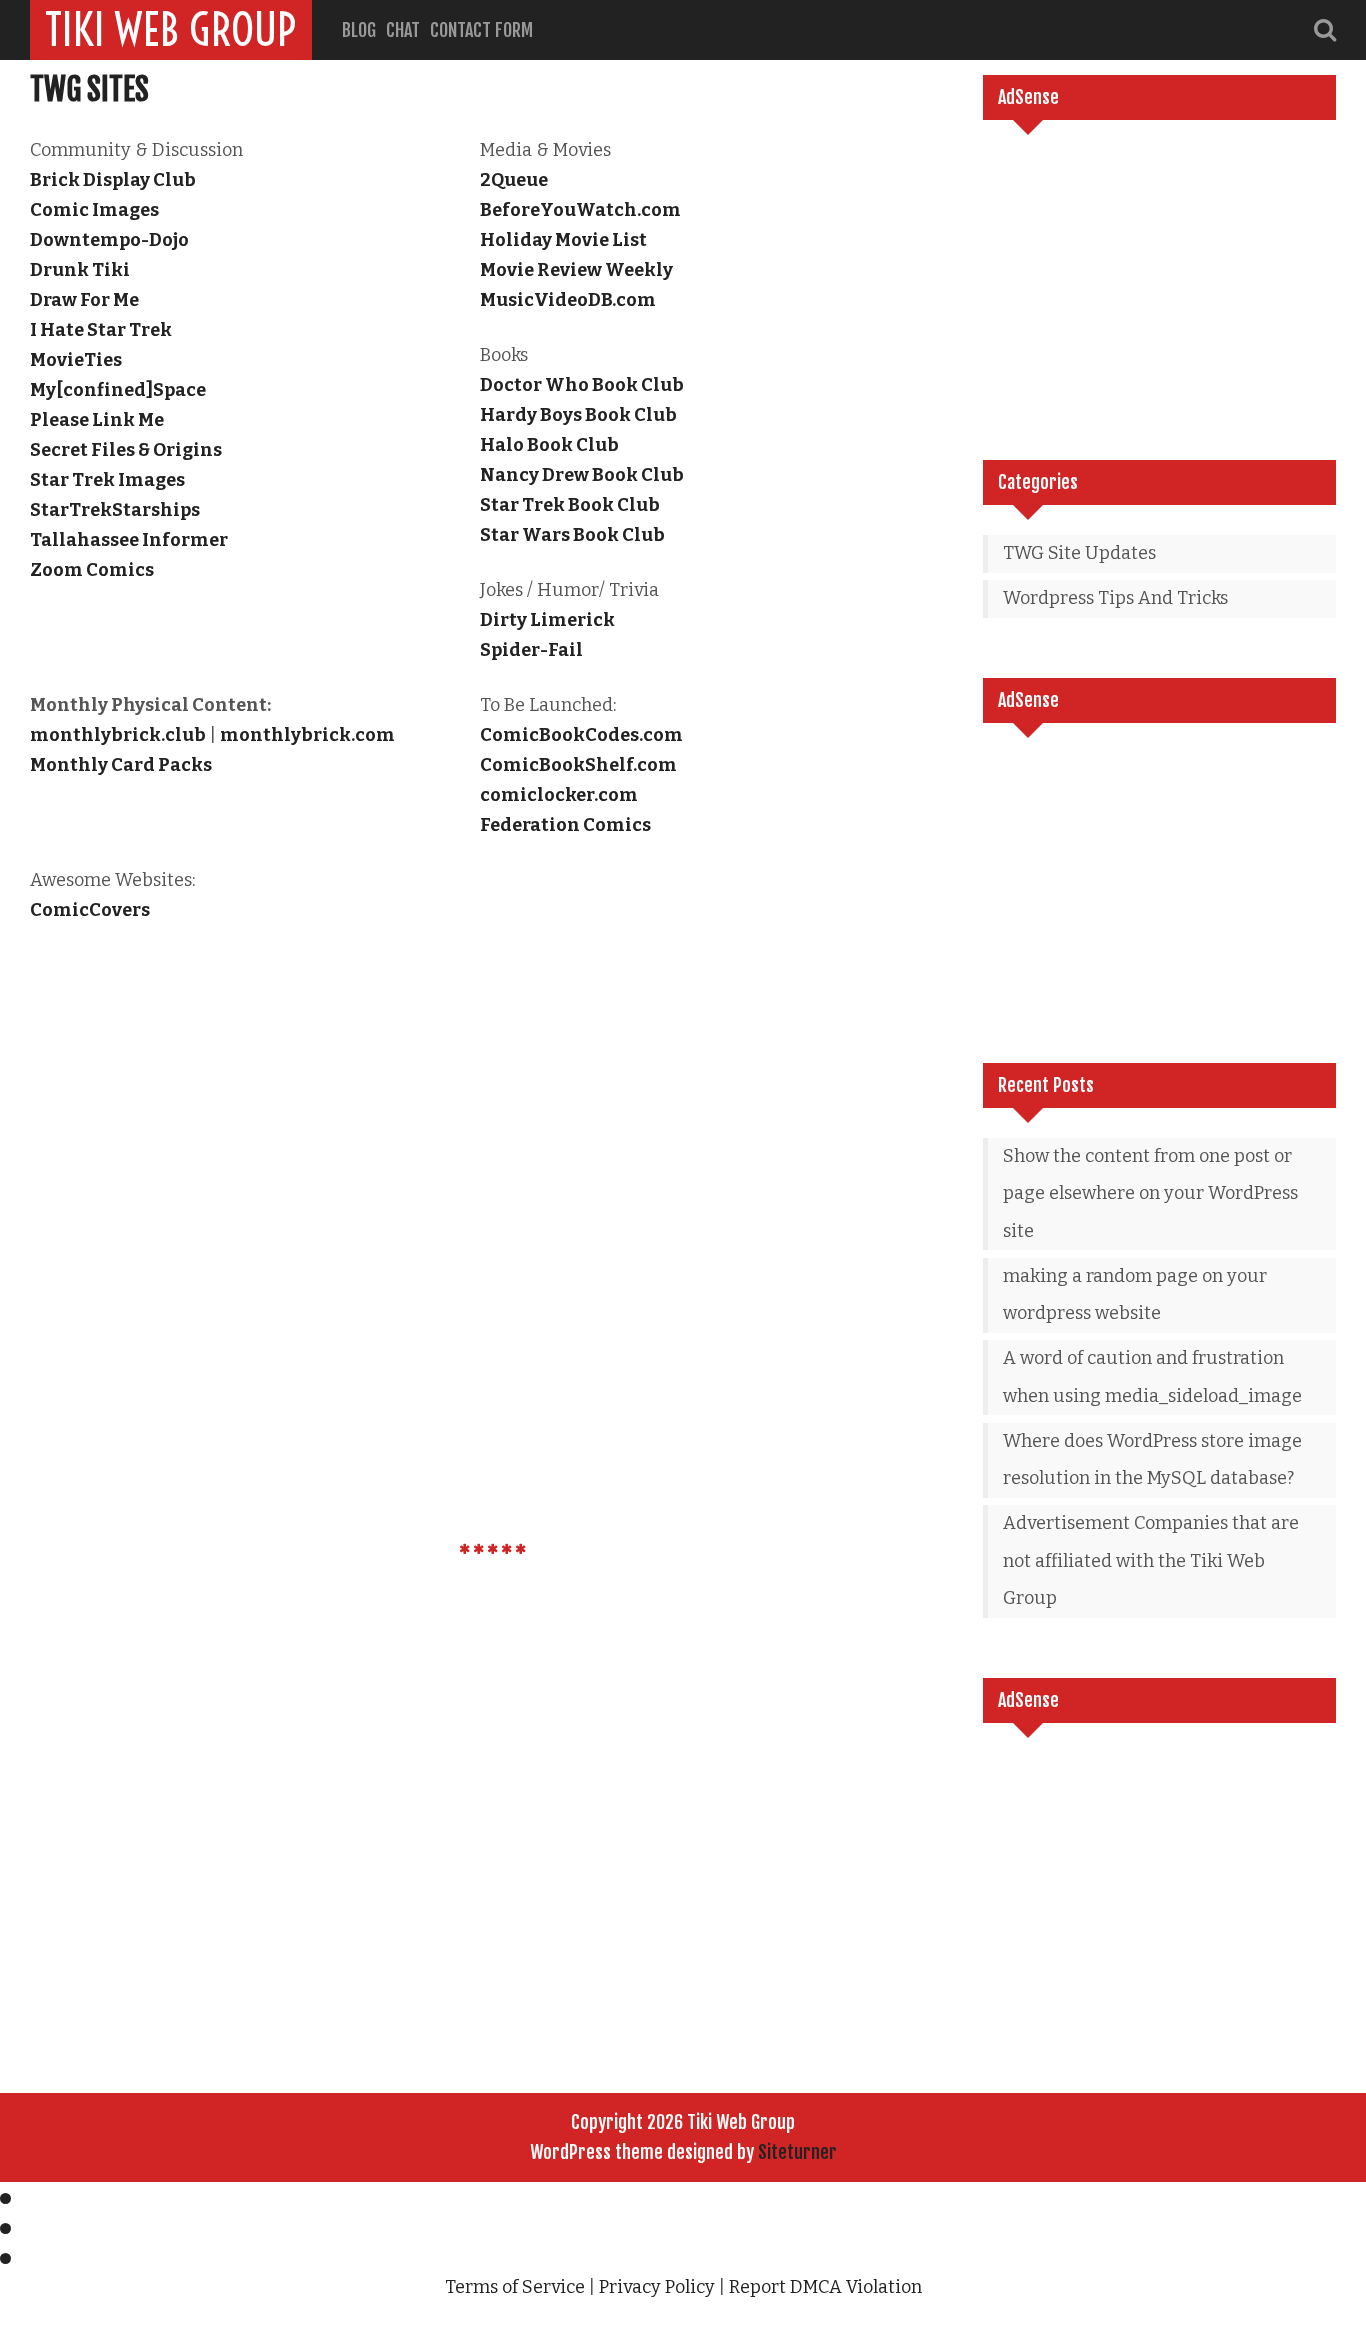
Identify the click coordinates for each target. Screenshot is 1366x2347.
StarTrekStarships (115, 510)
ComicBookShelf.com (578, 765)
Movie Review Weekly (576, 270)
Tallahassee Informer (129, 540)
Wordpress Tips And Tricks (1115, 598)
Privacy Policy (657, 2287)
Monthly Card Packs (121, 765)
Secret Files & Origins (126, 450)
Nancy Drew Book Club (582, 475)
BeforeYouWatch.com (580, 210)
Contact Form (481, 30)
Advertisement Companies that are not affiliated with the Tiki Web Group (1151, 1560)
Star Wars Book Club (572, 535)
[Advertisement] (1159, 290)
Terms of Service (515, 2287)
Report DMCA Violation (825, 2287)
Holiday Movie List (563, 240)
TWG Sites (89, 89)
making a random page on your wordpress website (1135, 1295)
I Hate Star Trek (101, 330)
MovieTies (76, 360)
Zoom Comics (92, 570)
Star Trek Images (107, 480)
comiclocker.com (559, 795)
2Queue (514, 180)
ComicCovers (90, 910)
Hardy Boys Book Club (578, 415)
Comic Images (94, 210)
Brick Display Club (113, 180)
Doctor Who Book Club (582, 385)
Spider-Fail (531, 650)
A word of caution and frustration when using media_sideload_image (1152, 1377)
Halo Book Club (549, 445)
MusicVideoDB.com (568, 300)
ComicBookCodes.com (581, 735)
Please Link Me (97, 420)
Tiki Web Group (171, 30)
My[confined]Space (118, 390)
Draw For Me (84, 300)
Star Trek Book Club (570, 505)
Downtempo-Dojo (109, 240)
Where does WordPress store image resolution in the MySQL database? (1152, 1460)
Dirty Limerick (547, 620)
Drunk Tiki (80, 270)
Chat (403, 30)
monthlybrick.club (118, 735)
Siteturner (797, 2152)
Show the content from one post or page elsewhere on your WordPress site (1150, 1193)
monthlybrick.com (307, 735)
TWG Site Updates (1079, 553)
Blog (359, 30)
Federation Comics (565, 825)
